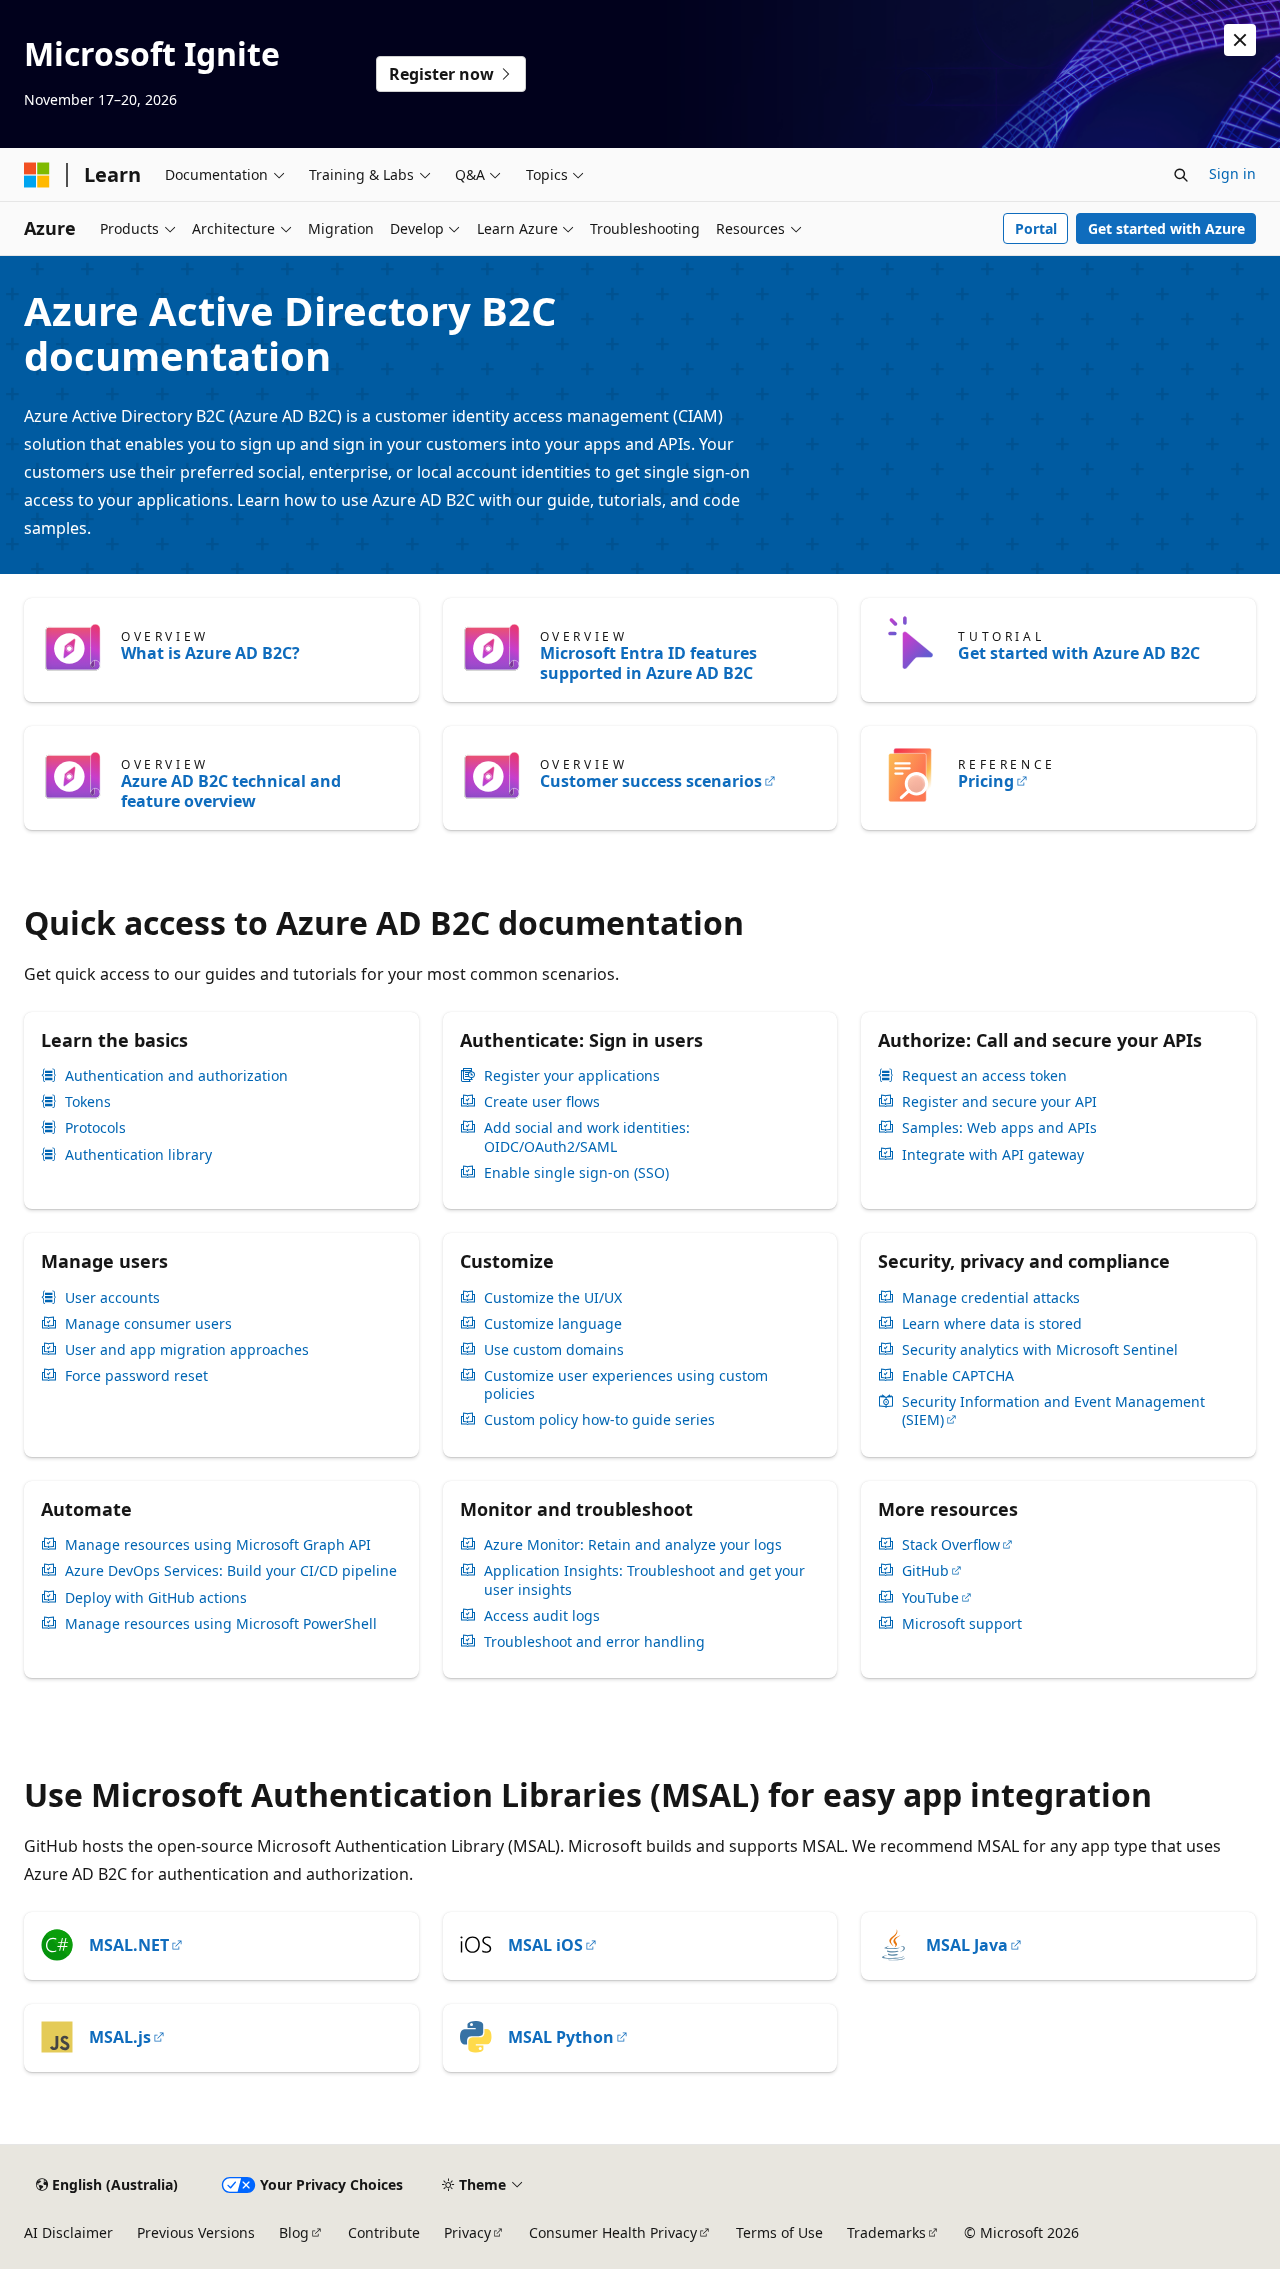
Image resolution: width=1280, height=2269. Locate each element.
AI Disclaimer (68, 2232)
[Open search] (1181, 175)
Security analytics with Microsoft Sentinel (1040, 1350)
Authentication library (138, 1155)
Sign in (1232, 173)
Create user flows (542, 1102)
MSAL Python (561, 2037)
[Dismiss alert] (1240, 40)
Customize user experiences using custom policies (626, 1385)
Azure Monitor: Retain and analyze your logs (633, 1545)
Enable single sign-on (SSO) (576, 1173)
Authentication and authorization (176, 1076)
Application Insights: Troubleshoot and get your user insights (644, 1580)
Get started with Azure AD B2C (1079, 653)
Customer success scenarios (651, 781)
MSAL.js (120, 2037)
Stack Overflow (951, 1545)
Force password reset (136, 1376)
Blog (294, 2232)
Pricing (986, 781)
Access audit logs (542, 1616)
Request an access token (984, 1076)
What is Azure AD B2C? (210, 653)
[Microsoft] (37, 175)
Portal (1036, 228)
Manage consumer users (148, 1324)
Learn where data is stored (992, 1324)
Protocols (95, 1128)
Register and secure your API (999, 1102)
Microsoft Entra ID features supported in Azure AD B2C (648, 663)
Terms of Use (779, 2232)
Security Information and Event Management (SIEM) (1053, 1411)
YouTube (930, 1598)
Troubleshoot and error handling (594, 1642)
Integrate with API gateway (993, 1155)
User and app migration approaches (187, 1350)
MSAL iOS (545, 1945)
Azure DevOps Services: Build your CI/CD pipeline (231, 1571)
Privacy (467, 2232)
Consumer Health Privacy (613, 2232)
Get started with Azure (1166, 228)
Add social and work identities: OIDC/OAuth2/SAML (587, 1137)
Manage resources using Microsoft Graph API (218, 1545)
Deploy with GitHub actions (156, 1598)
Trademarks (886, 2232)
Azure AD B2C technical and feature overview (231, 791)
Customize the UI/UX (553, 1298)
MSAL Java (967, 1945)
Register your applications (572, 1076)
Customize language (553, 1324)
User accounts (112, 1298)
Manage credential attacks (991, 1298)
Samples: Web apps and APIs (999, 1128)
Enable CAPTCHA (958, 1376)
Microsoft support (962, 1624)
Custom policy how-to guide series (599, 1420)
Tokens (88, 1102)
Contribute (384, 2232)
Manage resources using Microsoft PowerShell (221, 1624)
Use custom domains (554, 1350)
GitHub (925, 1571)
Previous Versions (196, 2232)
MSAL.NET (129, 1945)
